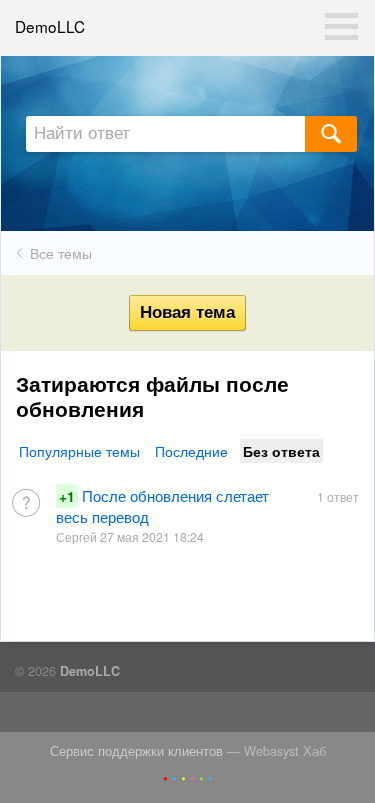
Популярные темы (79, 451)
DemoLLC (50, 26)
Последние (191, 451)
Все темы (61, 253)
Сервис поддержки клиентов (136, 751)
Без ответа (281, 451)
